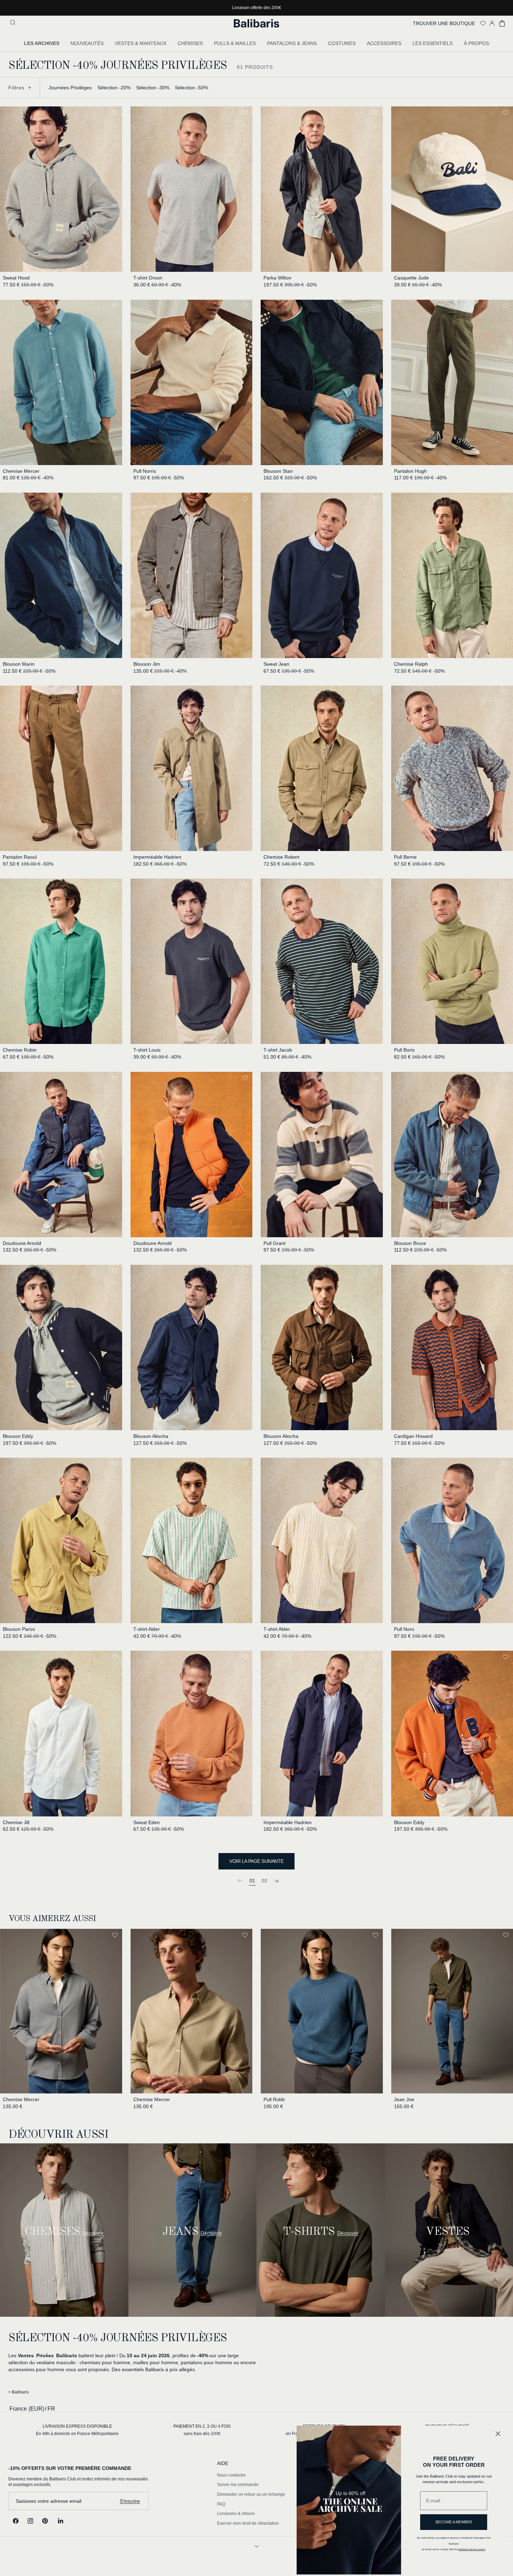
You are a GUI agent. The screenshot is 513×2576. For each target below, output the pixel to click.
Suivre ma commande (238, 2485)
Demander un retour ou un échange (251, 2494)
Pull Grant (274, 1243)
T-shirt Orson (148, 278)
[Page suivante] (277, 1880)
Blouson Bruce (410, 1243)
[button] (14, 23)
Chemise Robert (281, 857)
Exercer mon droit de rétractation (248, 2523)
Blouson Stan (278, 471)
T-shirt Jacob (278, 1050)
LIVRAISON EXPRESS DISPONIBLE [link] (77, 2426)
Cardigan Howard (413, 1436)
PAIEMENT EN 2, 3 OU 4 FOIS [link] (202, 2426)
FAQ (221, 2504)
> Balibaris (18, 2392)
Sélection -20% (114, 88)
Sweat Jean (276, 664)
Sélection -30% (153, 88)
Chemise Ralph (411, 664)
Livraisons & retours (236, 2514)
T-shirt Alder (147, 1629)
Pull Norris (145, 471)
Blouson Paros (19, 1629)
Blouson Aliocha (151, 1436)
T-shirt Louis (147, 1050)
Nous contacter (231, 2475)
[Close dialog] (498, 2434)
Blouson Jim (147, 664)
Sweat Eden (147, 1822)
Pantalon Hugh (410, 471)
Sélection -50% (191, 88)
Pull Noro (404, 1629)
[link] (240, 1880)
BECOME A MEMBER (454, 2522)
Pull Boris (404, 1050)
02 (265, 1881)
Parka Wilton (277, 278)
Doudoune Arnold (22, 1243)
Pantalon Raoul (20, 857)
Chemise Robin (20, 1050)
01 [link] (252, 1881)
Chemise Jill (16, 1822)
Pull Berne (405, 857)
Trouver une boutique (444, 23)
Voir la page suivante (256, 1861)
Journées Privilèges (70, 88)
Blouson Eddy (18, 1436)
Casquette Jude (411, 278)
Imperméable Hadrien (157, 857)
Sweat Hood (16, 278)
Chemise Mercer (21, 471)
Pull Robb (274, 2099)
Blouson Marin (19, 664)
